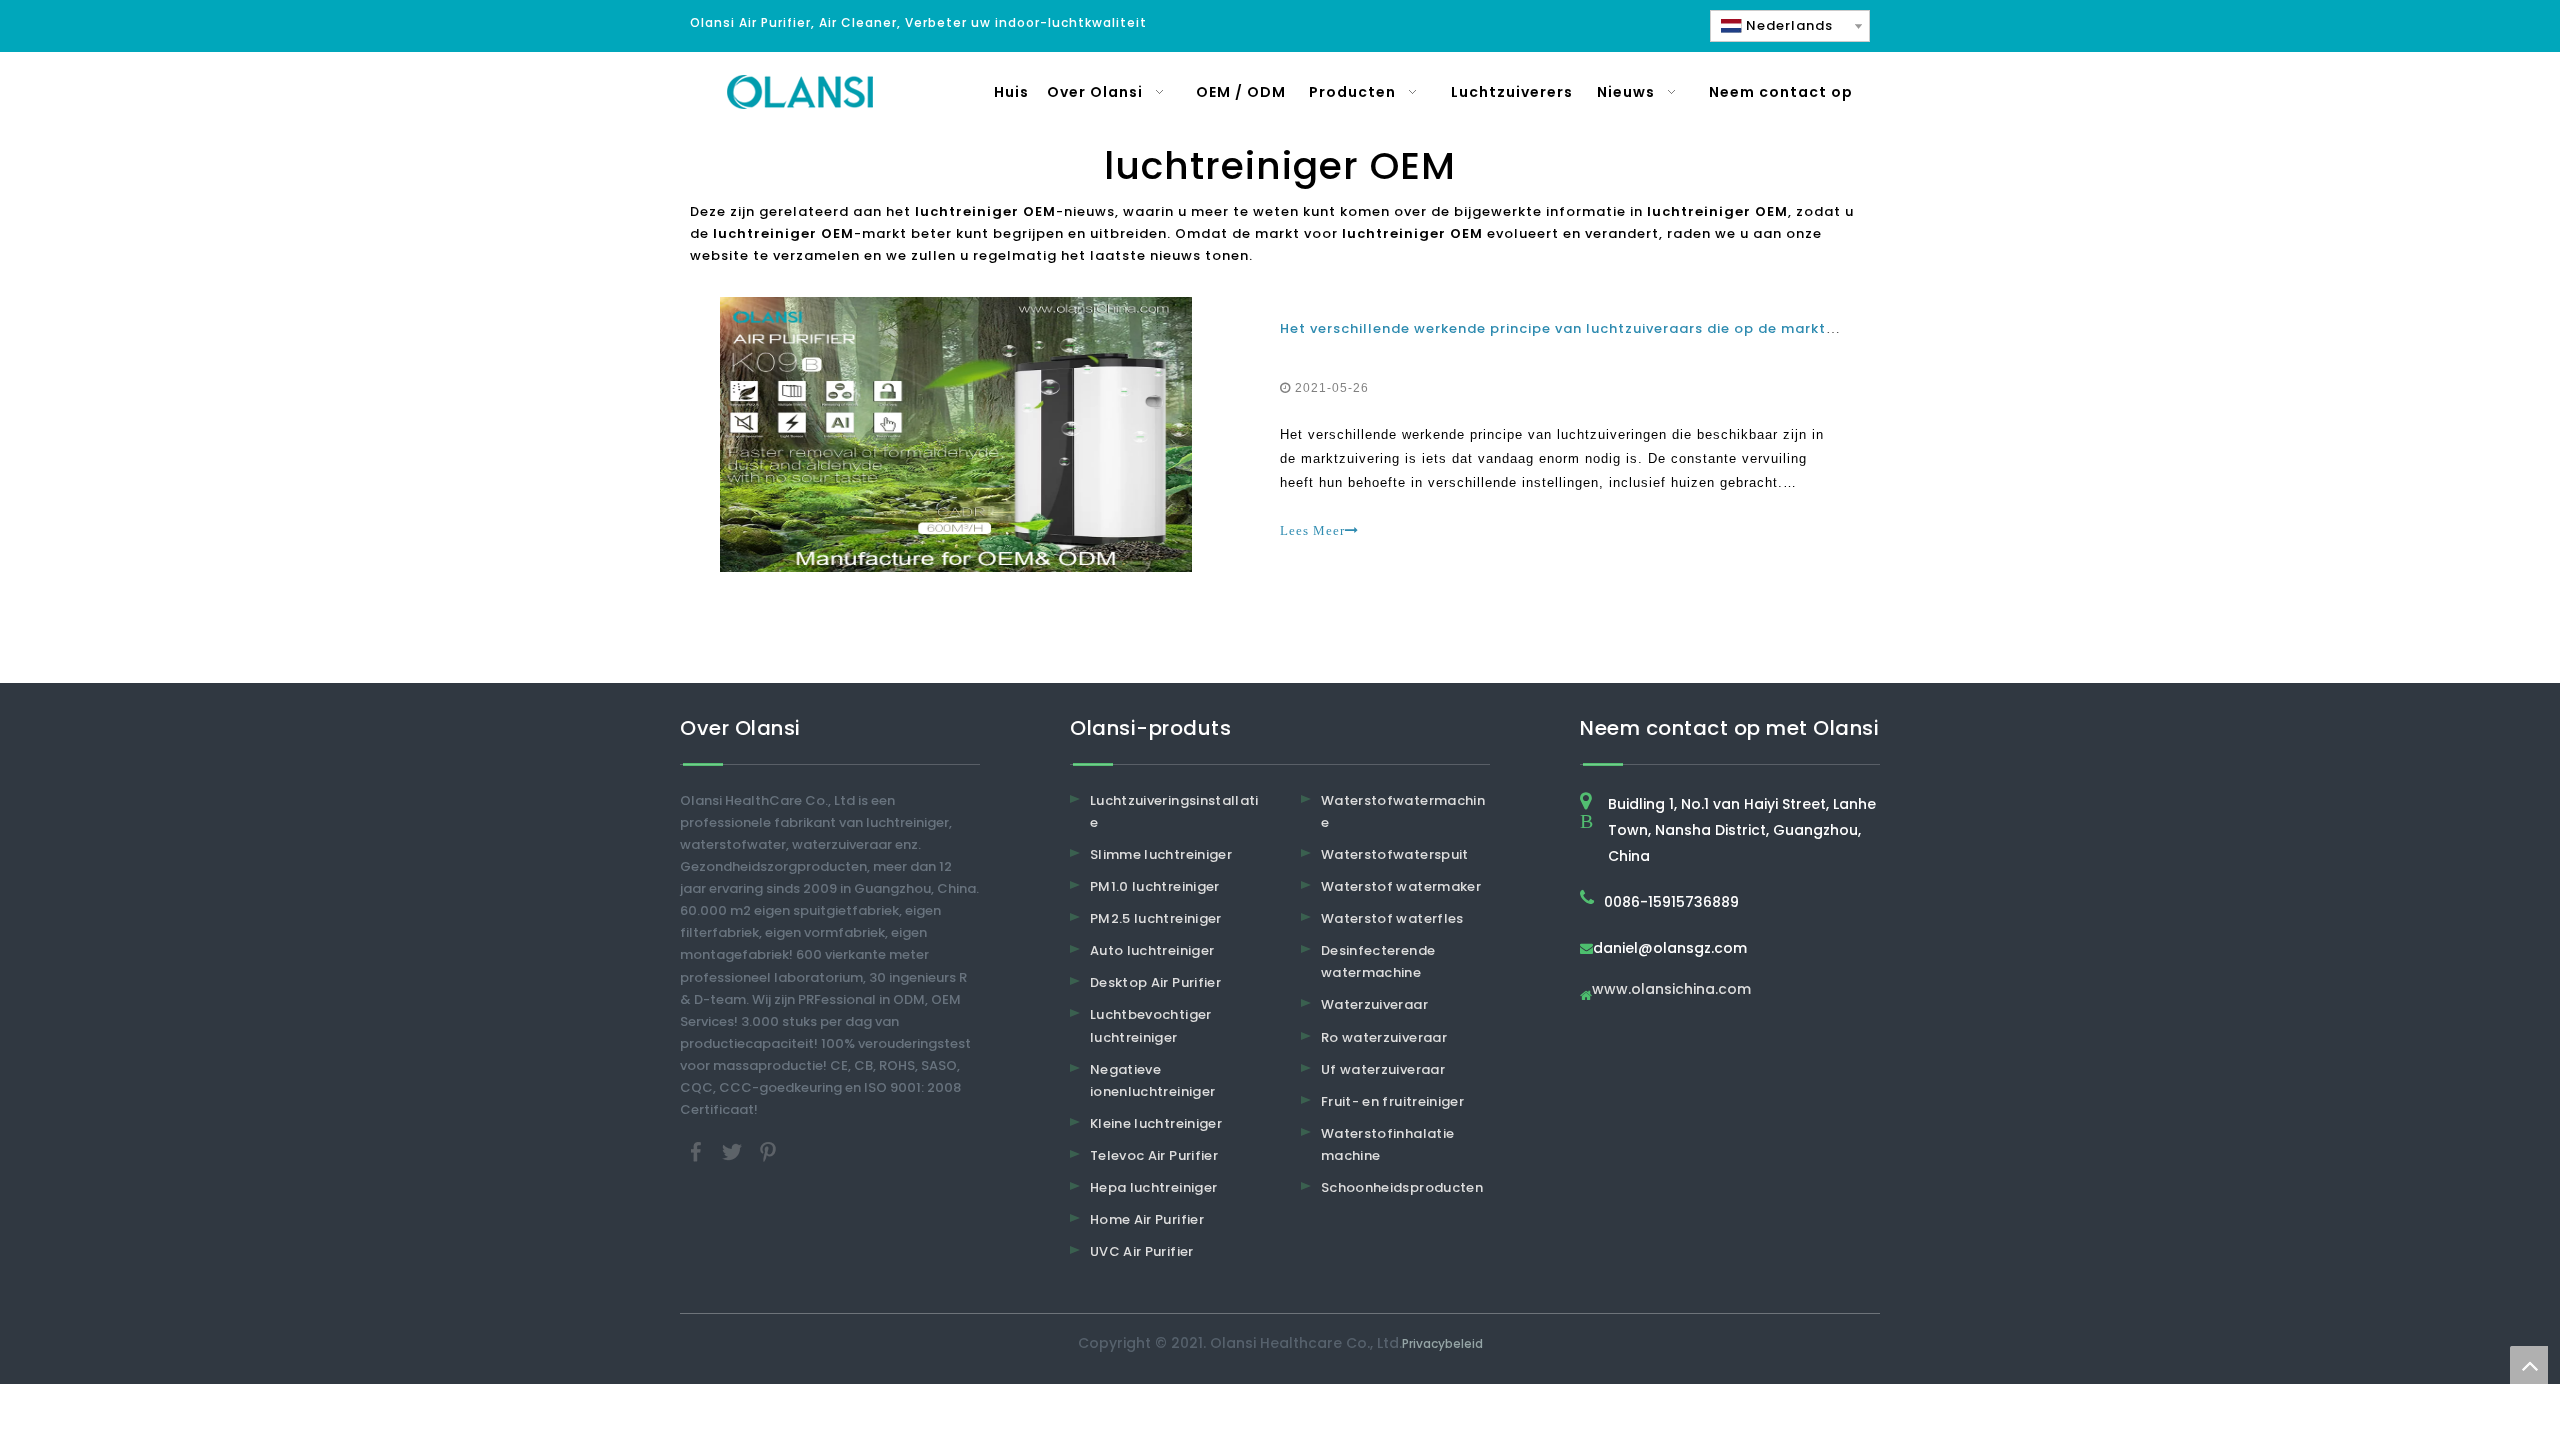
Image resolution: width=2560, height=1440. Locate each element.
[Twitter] (734, 1151)
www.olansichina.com (1671, 990)
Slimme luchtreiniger (1161, 854)
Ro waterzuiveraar (1384, 1037)
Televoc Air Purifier (1154, 1155)
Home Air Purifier (1147, 1219)
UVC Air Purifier (1142, 1251)
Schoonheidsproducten (1402, 1187)
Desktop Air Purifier (1155, 982)
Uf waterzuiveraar (1383, 1069)
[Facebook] (698, 1151)
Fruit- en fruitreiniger (1392, 1101)
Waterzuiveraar (1374, 1004)
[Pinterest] (768, 1151)
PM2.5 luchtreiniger (1156, 918)
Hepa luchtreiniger (1153, 1187)
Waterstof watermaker (1401, 886)
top (2529, 1365)
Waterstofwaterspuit (1395, 854)
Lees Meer (1312, 530)
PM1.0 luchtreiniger (1155, 886)
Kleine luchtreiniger (1156, 1123)
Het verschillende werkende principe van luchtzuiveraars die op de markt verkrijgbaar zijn (1615, 328)
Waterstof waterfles (1392, 918)
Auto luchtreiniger (1152, 950)
